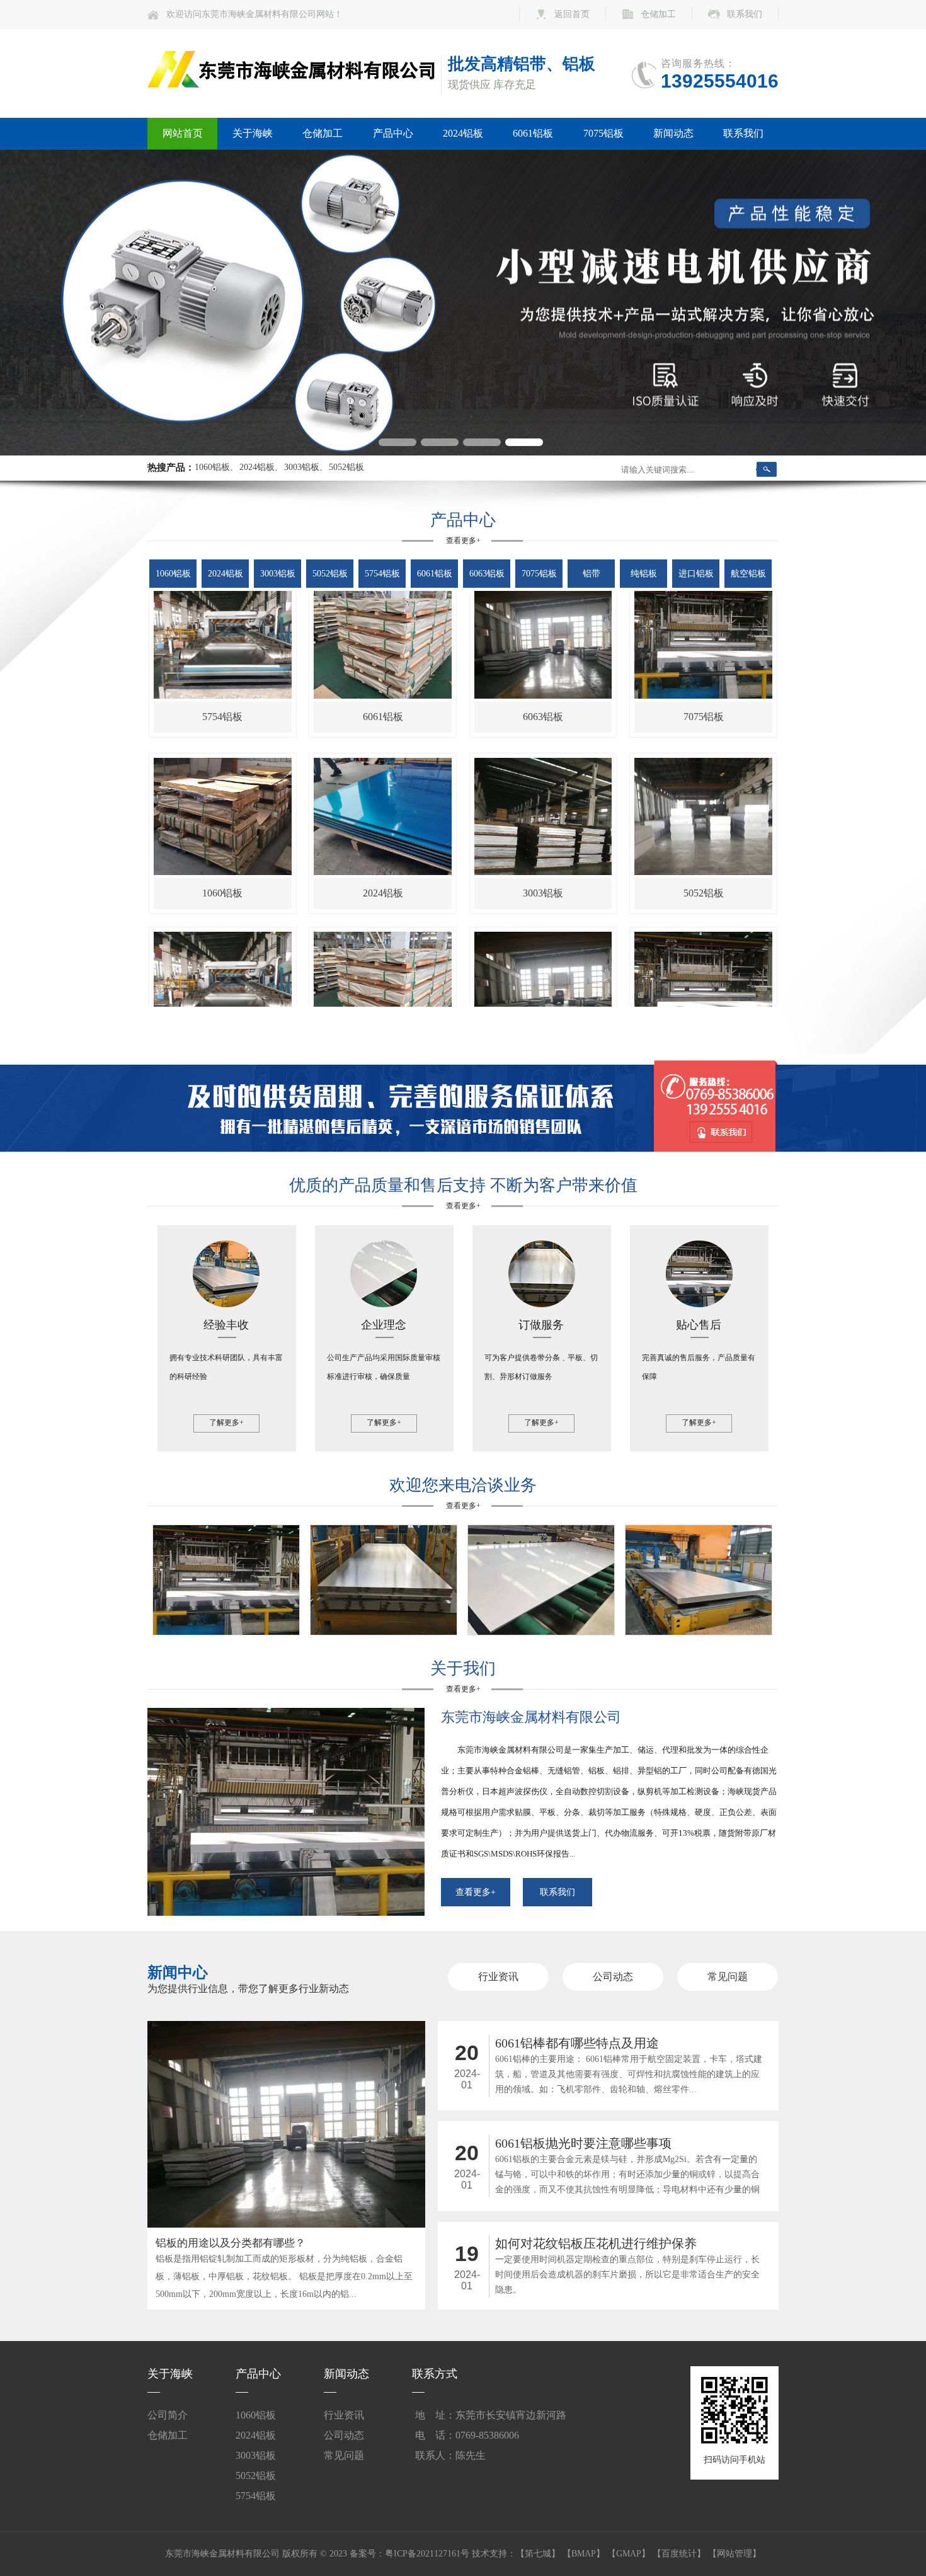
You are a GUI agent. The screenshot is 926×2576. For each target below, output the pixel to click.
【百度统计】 (679, 2554)
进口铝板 (696, 574)
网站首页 (183, 133)
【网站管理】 (735, 2554)
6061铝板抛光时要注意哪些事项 (583, 2143)
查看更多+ (463, 541)
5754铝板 (382, 574)
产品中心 (393, 133)
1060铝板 (212, 467)
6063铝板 (487, 574)
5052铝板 (346, 467)
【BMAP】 (584, 2554)
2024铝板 (463, 133)
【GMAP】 (629, 2554)
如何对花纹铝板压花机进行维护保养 (596, 2243)
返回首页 (572, 14)
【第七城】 (538, 2554)
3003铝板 (302, 467)
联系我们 (745, 14)
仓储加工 (658, 14)
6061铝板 (533, 133)
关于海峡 (253, 133)
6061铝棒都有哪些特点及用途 (577, 2043)
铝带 (592, 574)
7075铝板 (603, 133)
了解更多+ (226, 1423)
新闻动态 (673, 133)
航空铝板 (748, 574)
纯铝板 (644, 574)
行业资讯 (498, 1977)
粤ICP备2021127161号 (427, 2554)
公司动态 (613, 1977)
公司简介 (168, 2415)
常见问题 (728, 1977)
